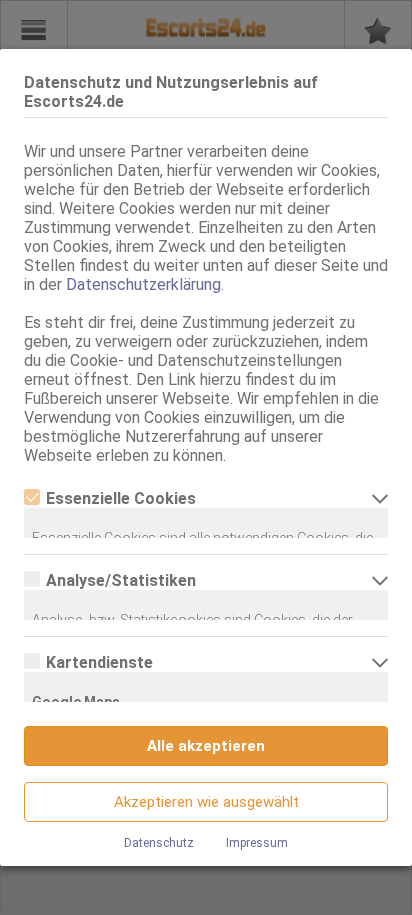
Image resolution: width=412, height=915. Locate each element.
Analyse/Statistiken (121, 580)
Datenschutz (159, 843)
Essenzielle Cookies (121, 498)
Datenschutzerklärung (143, 284)
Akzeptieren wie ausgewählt (206, 802)
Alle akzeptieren (206, 746)
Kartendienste (99, 662)
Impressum (257, 843)
